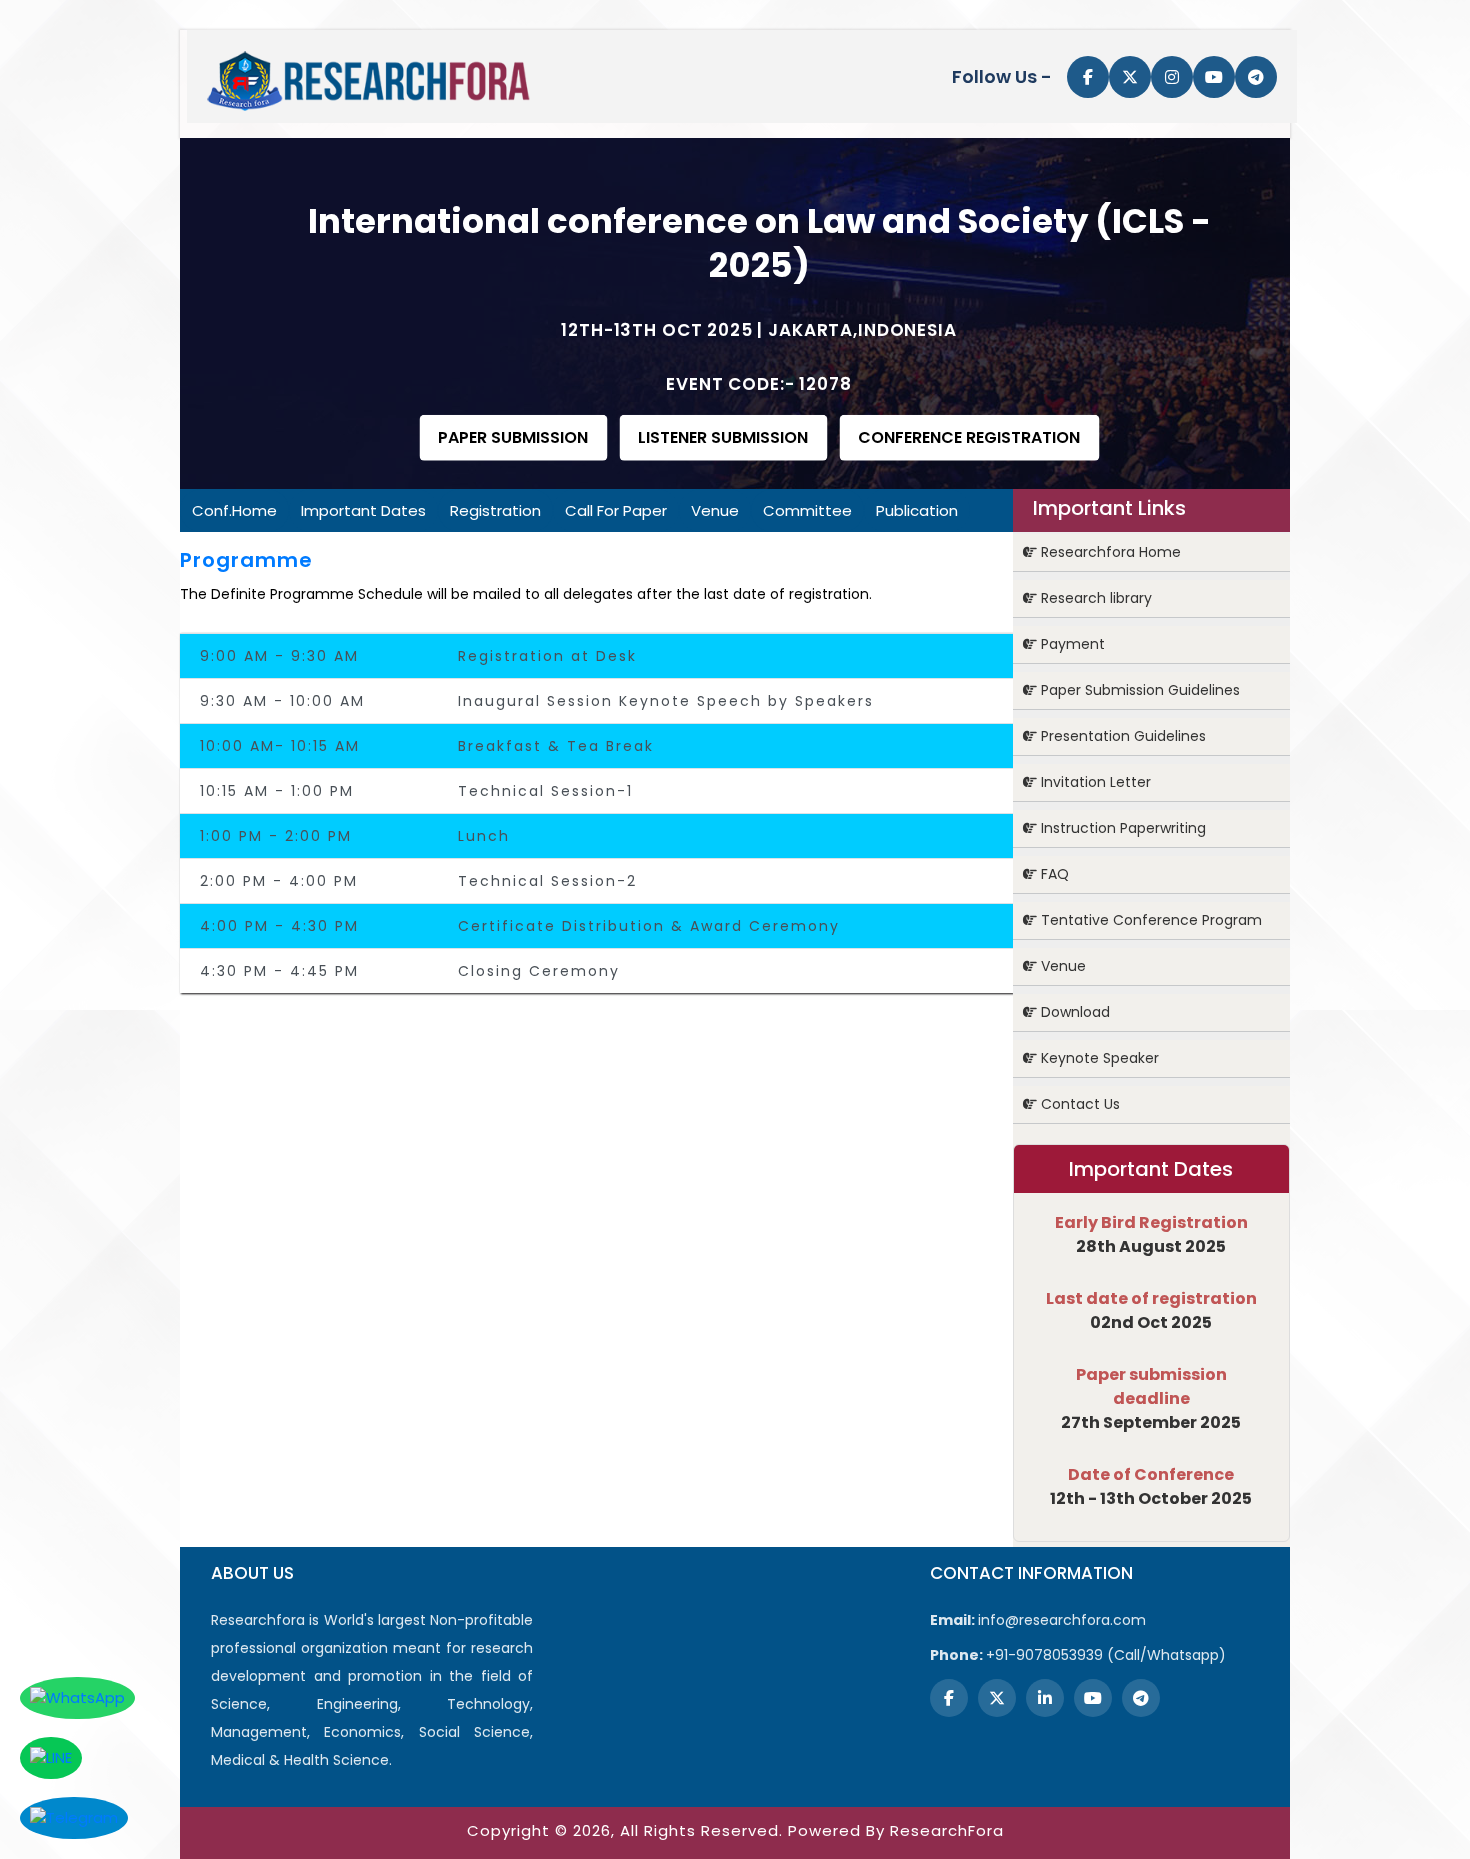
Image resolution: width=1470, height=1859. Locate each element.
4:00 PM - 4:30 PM (279, 926)
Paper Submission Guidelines (1138, 690)
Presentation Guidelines (1121, 736)
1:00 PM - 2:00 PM (276, 836)
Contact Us (1078, 1104)
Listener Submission (723, 437)
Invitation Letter (1094, 782)
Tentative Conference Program (1149, 920)
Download (1073, 1012)
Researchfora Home (1109, 552)
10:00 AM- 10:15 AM (280, 746)
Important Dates (363, 510)
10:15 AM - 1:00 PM (277, 791)
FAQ (1053, 874)
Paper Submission (513, 437)
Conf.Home (234, 510)
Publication (917, 510)
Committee (807, 510)
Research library (1094, 598)
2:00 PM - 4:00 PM (279, 881)
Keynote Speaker (1098, 1058)
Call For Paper (616, 510)
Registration (495, 510)
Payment (1071, 644)
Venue (715, 510)
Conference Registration (969, 437)
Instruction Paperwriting (1121, 828)
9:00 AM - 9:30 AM (279, 656)
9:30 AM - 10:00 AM (282, 701)
